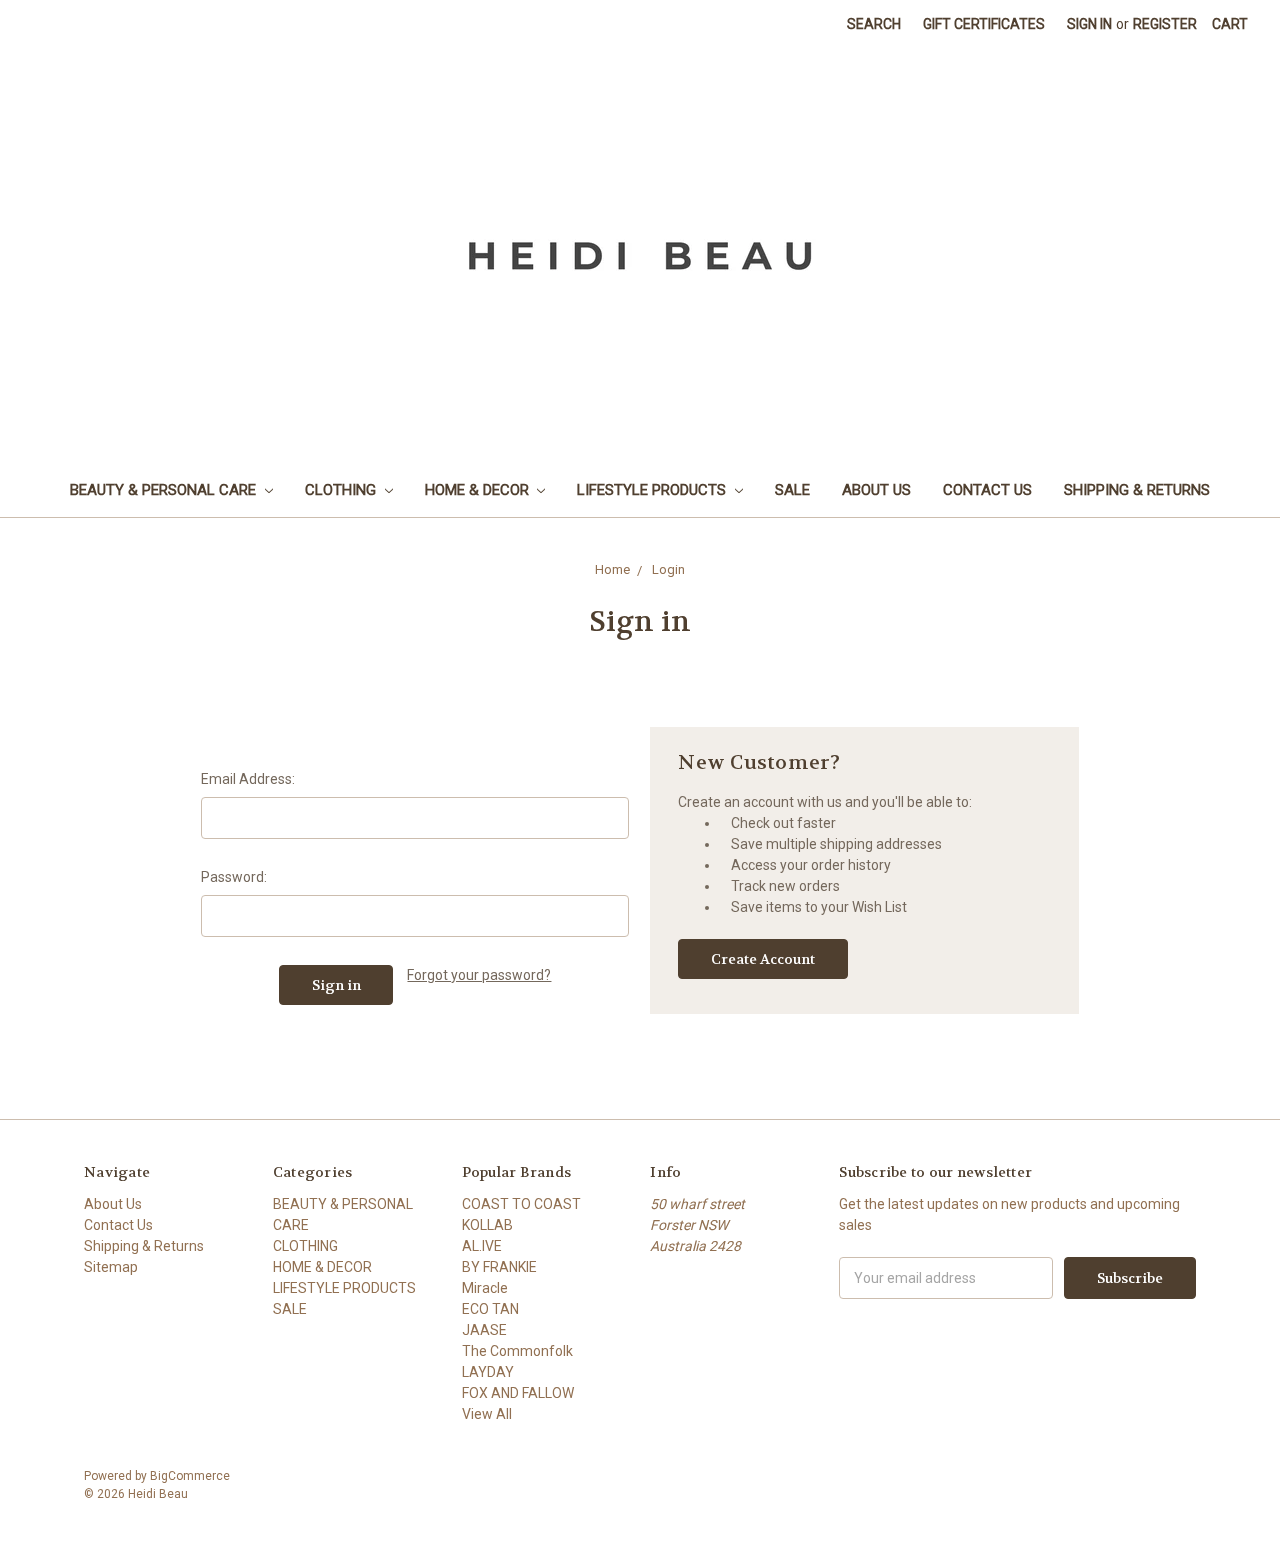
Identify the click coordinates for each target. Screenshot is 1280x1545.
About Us (876, 490)
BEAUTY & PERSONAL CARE (165, 490)
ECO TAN (490, 1309)
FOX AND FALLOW (518, 1393)
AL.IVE (482, 1246)
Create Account (763, 959)
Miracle (485, 1288)
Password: (234, 877)
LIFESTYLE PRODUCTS (653, 490)
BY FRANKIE (499, 1267)
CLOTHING (342, 490)
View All (487, 1414)
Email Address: (248, 779)
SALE (792, 490)
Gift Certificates (984, 24)
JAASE (484, 1330)
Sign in (1089, 24)
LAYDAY (488, 1372)
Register (1165, 24)
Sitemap (111, 1267)
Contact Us (987, 490)
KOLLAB (487, 1225)
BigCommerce (190, 1476)
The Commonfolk (517, 1351)
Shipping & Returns (1137, 490)
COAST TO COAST (521, 1204)
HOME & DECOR (479, 490)
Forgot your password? (479, 975)
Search (874, 24)
